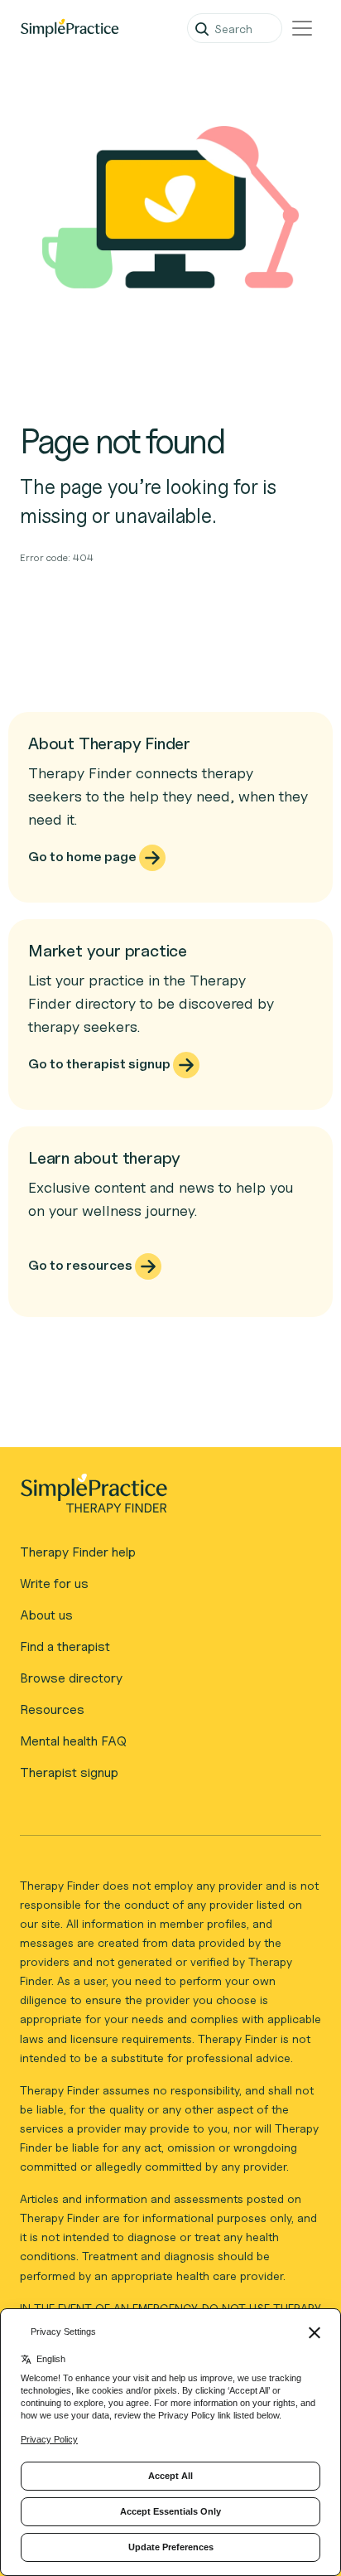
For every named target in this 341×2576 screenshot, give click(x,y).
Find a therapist (65, 1646)
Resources (52, 1709)
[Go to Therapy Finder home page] (70, 28)
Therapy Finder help (78, 1552)
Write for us (54, 1583)
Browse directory (71, 1678)
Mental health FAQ (73, 1741)
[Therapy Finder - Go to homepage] (164, 1499)
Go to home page (84, 857)
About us (46, 1615)
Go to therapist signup (101, 1064)
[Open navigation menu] (302, 28)
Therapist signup (69, 1772)
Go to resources (82, 1265)
